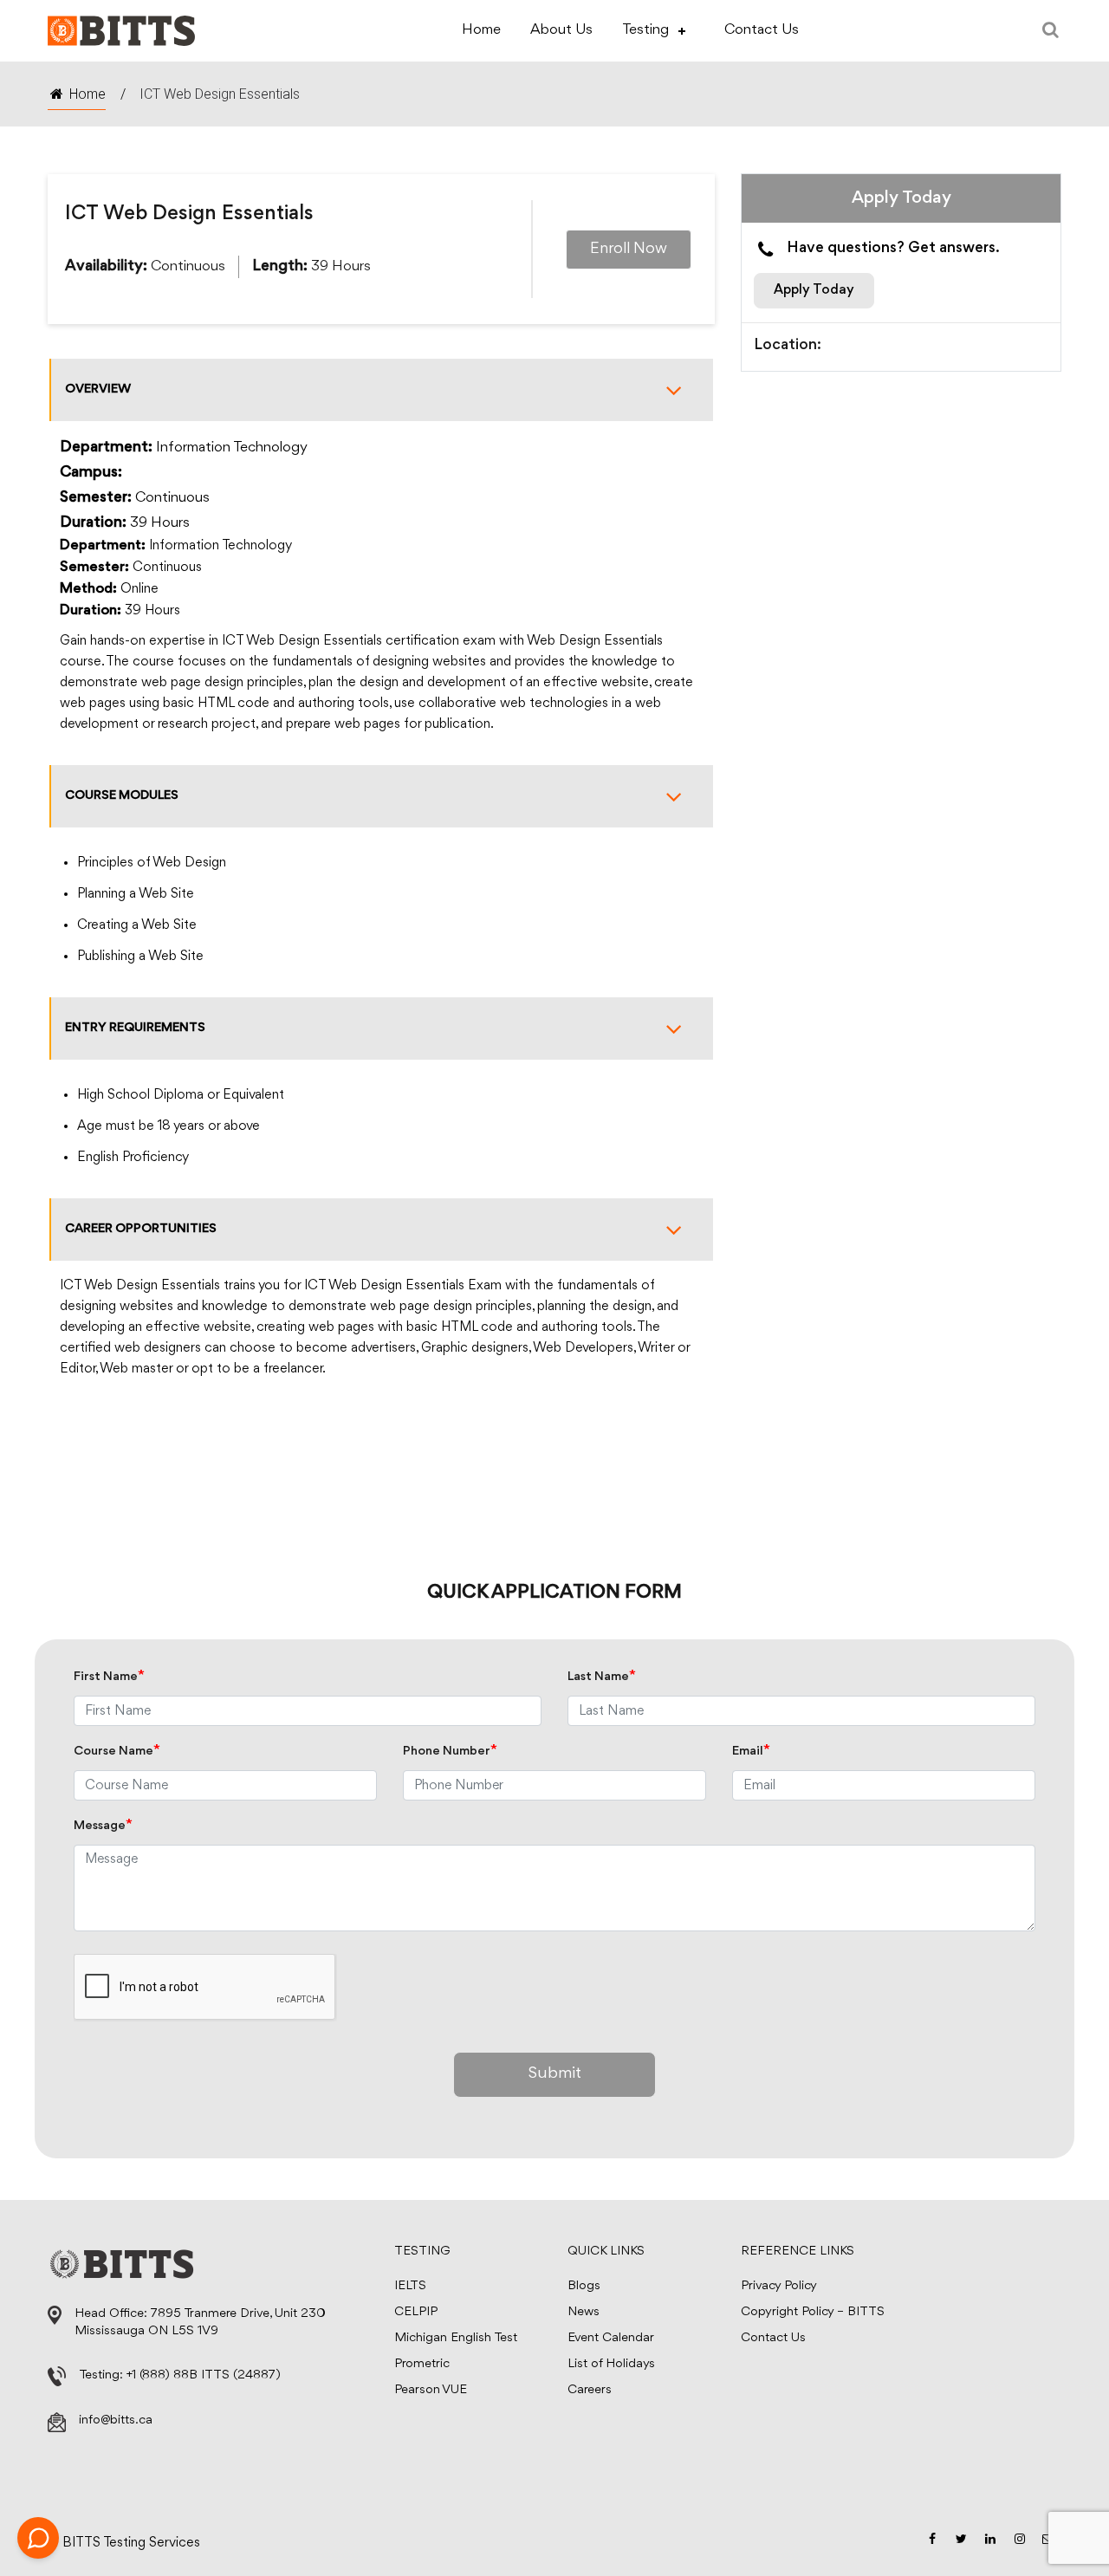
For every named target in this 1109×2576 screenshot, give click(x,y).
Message (103, 1826)
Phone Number (450, 1752)
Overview (98, 389)
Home (481, 30)
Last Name (602, 1677)
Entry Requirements (135, 1028)
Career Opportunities (141, 1229)
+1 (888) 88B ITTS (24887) (204, 2375)
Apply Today (814, 290)
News (584, 2312)
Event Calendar (611, 2338)
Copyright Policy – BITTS (813, 2312)
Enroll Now (629, 250)
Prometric (422, 2364)
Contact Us (762, 30)
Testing (645, 30)
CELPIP (416, 2312)
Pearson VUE (431, 2390)
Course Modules (122, 796)
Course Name (117, 1752)
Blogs (584, 2286)
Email (751, 1752)
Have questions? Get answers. (893, 249)
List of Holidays (611, 2364)
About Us (561, 30)
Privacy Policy (779, 2286)
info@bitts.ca (116, 2420)
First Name (109, 1677)
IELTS (410, 2286)
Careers (590, 2390)
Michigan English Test (456, 2338)
